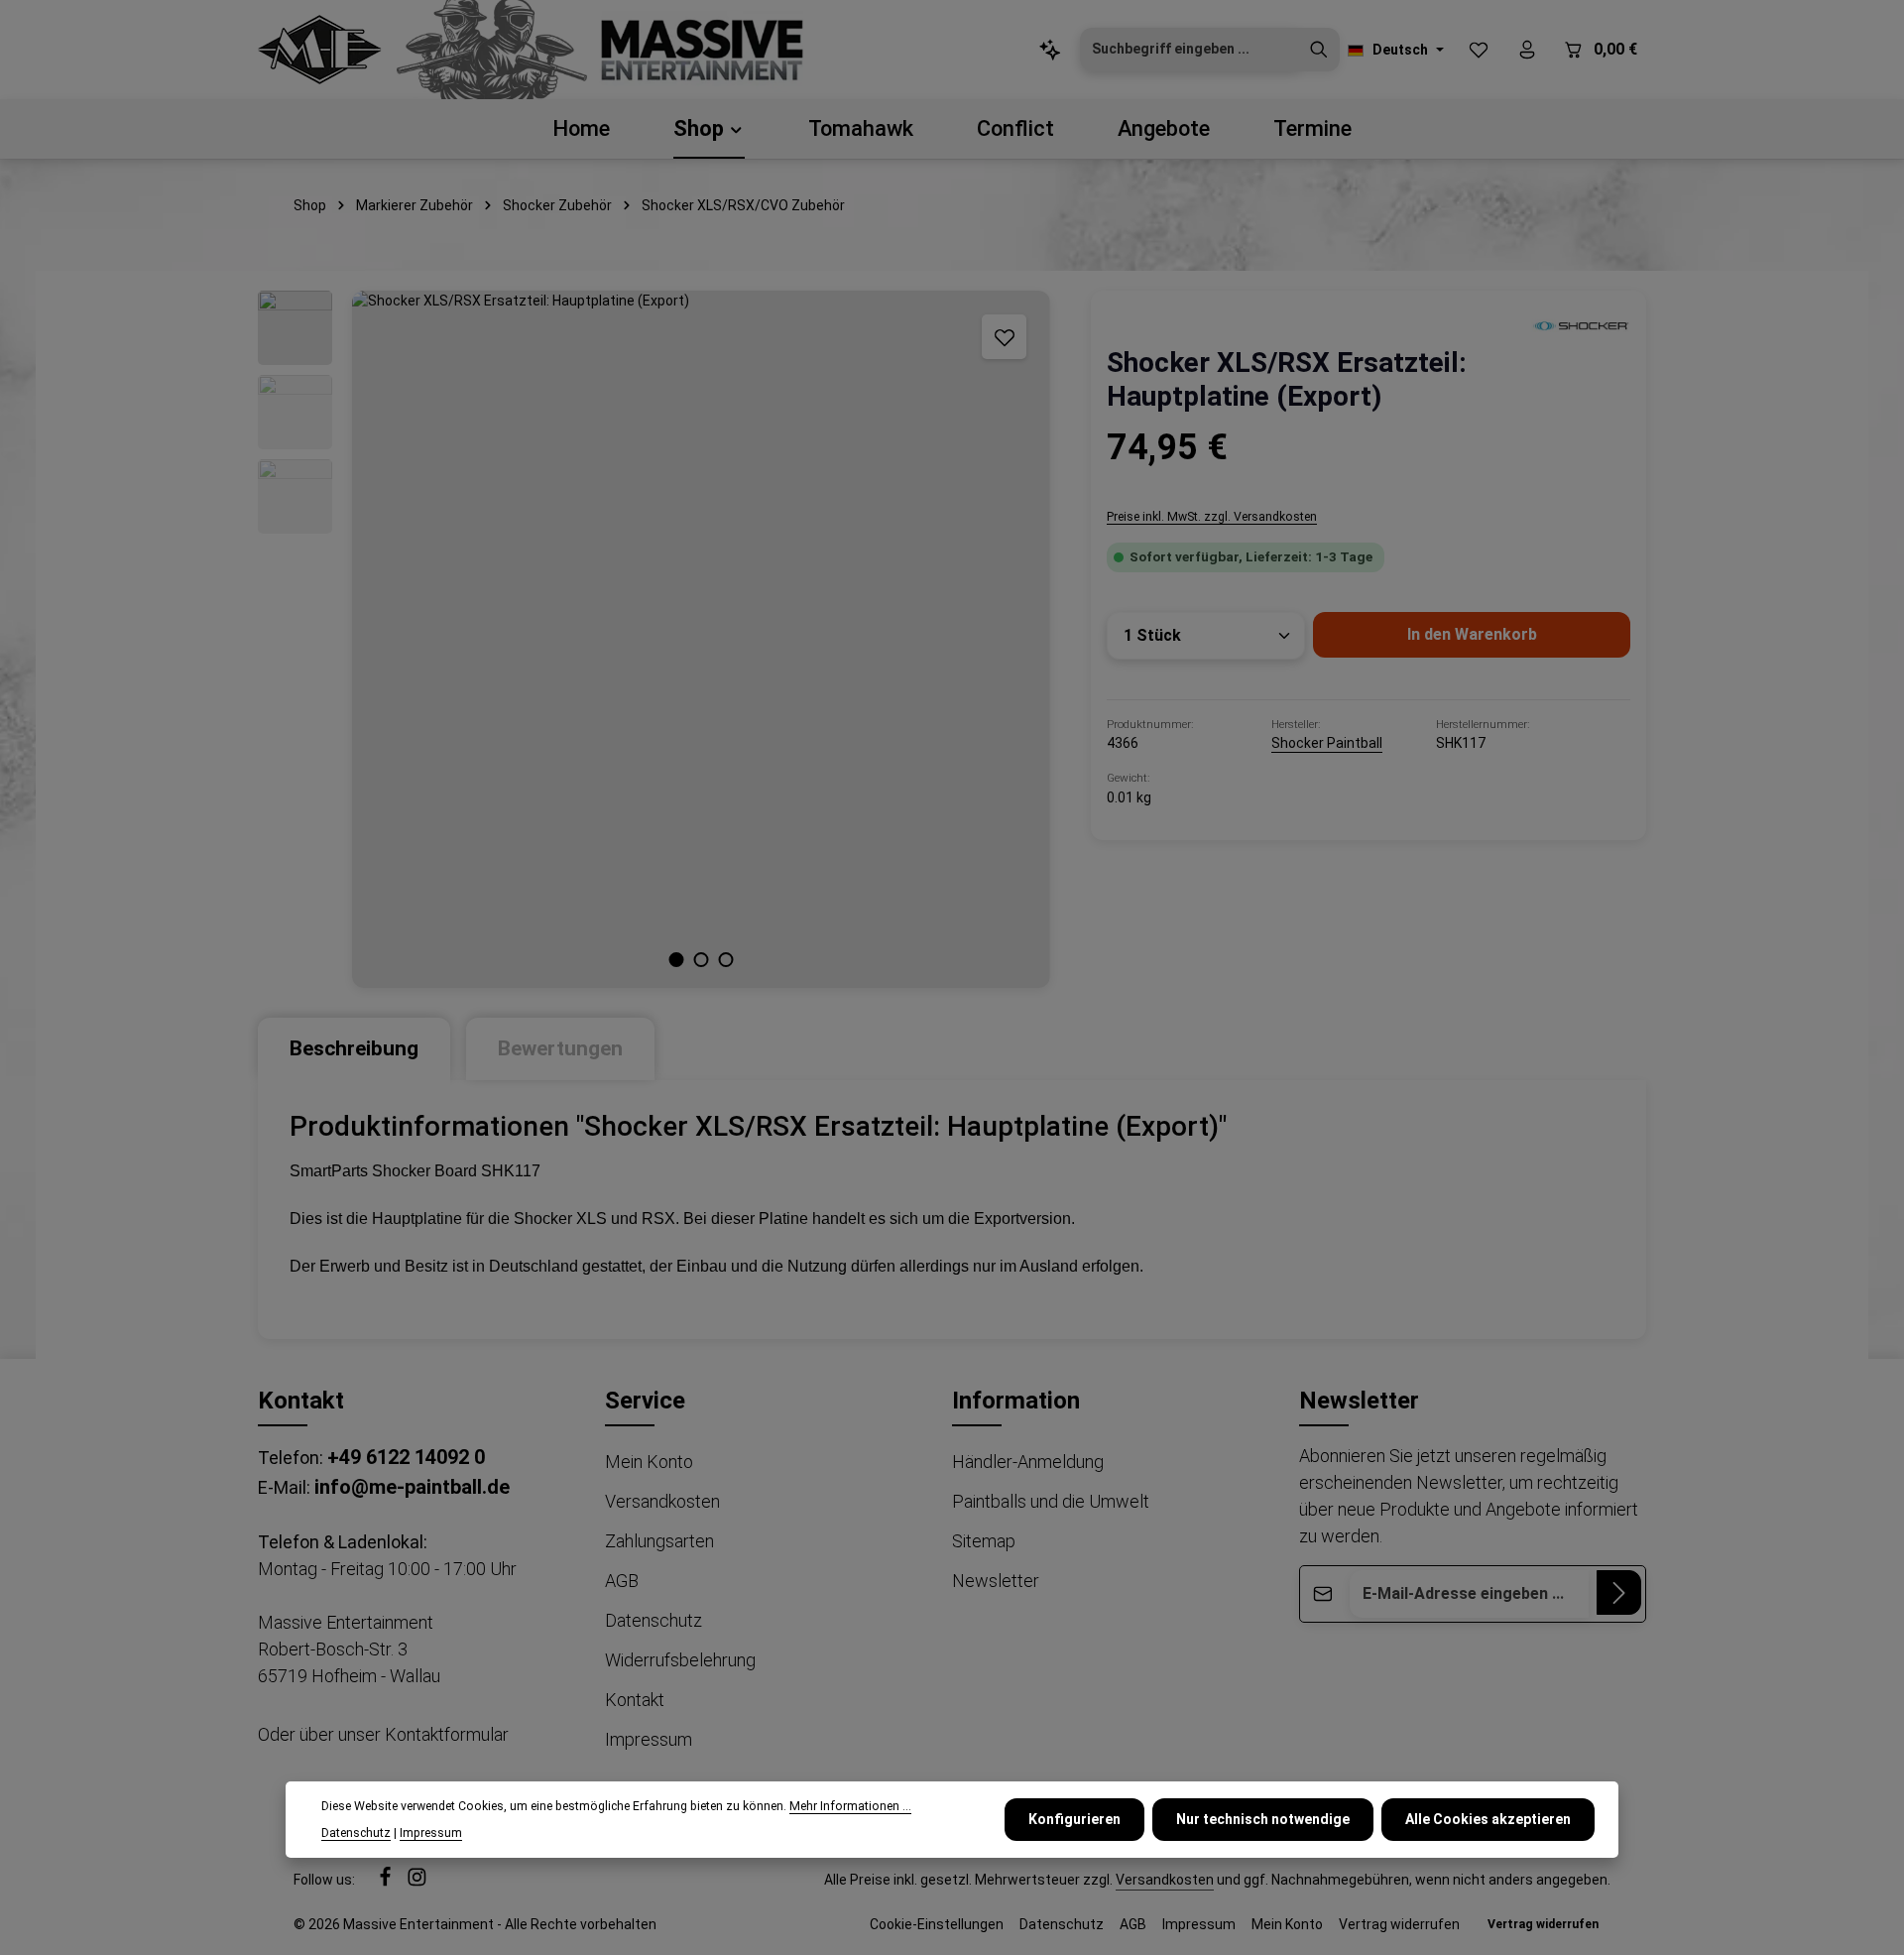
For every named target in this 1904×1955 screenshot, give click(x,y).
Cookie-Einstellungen (937, 1924)
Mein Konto (649, 1462)
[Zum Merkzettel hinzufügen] (1004, 337)
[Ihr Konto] (1527, 50)
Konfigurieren (1074, 1819)
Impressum (649, 1739)
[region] (654, 639)
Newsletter (996, 1581)
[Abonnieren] (1619, 1592)
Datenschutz (654, 1620)
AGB (622, 1581)
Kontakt (635, 1700)
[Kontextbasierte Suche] (1050, 50)
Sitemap (984, 1541)
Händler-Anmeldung (1028, 1462)
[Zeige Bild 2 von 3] (702, 960)
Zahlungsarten (659, 1541)
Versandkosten (662, 1501)
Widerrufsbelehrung (680, 1660)
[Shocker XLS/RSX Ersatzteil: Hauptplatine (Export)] (701, 639)
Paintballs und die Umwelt (1051, 1501)
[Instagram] (417, 1882)
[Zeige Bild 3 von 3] (726, 960)
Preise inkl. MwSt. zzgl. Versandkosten (1212, 517)
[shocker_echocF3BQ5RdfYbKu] (1581, 325)
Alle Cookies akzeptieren (1488, 1819)
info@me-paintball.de (412, 1487)
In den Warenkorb (1472, 634)
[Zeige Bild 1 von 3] (677, 960)
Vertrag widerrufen (1399, 1924)
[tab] (354, 1049)
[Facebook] (387, 1882)
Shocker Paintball (1327, 743)
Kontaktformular (447, 1734)
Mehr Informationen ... (850, 1806)
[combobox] (1190, 50)
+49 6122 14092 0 (406, 1457)
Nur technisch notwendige (1263, 1819)
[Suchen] (1319, 50)
